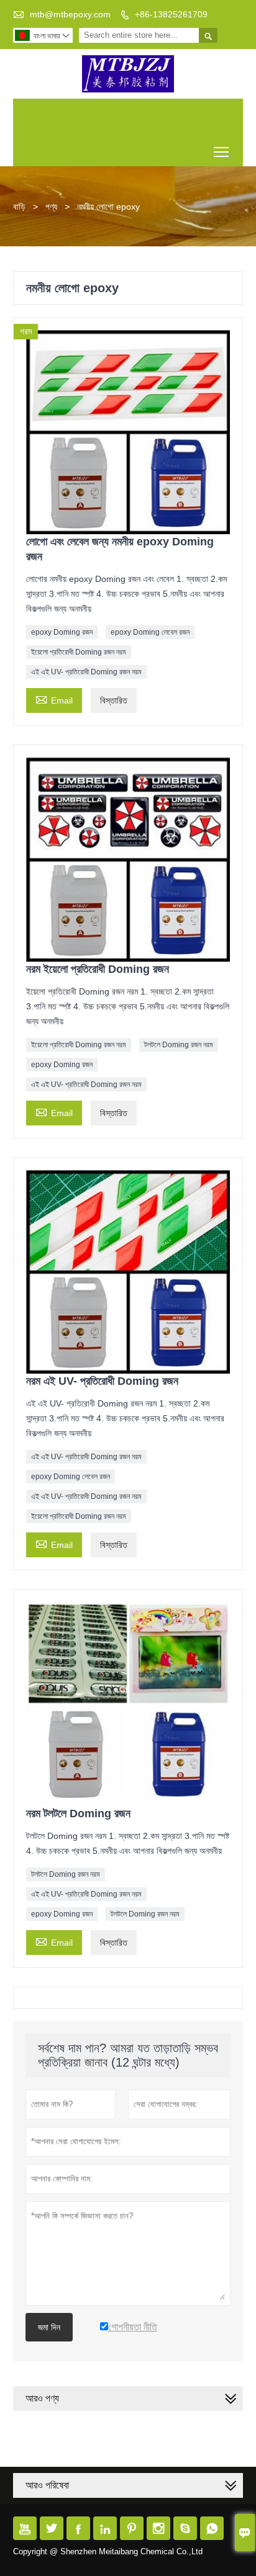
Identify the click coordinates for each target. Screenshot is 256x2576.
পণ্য (51, 207)
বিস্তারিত (114, 700)
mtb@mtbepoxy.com (70, 14)
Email (54, 699)
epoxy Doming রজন (62, 632)
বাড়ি (19, 207)
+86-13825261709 (171, 14)
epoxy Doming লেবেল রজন (150, 632)
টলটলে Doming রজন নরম (179, 1045)
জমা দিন (49, 2327)
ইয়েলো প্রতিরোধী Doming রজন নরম (79, 652)
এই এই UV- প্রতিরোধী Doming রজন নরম (86, 672)
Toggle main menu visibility (222, 151)
